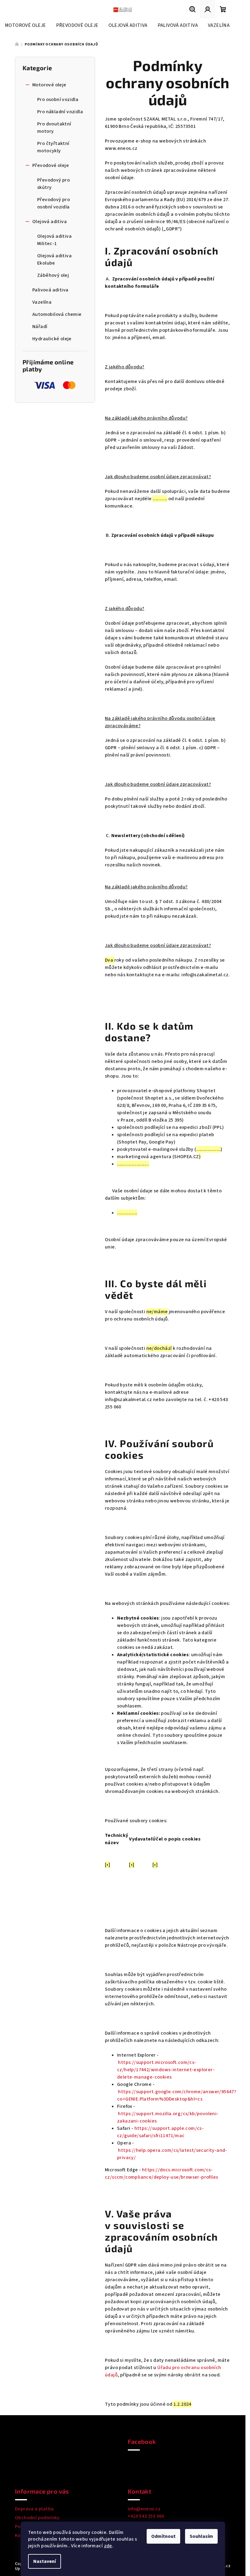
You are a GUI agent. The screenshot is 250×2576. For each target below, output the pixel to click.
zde (108, 2546)
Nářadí (40, 327)
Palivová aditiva (50, 290)
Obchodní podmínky (37, 2518)
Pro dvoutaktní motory (54, 128)
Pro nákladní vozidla (60, 112)
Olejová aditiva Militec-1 (54, 240)
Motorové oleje (49, 85)
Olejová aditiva (50, 222)
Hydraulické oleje (52, 339)
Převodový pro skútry (54, 184)
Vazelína (42, 302)
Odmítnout (163, 2536)
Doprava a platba (34, 2509)
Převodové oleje (51, 165)
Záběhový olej (53, 275)
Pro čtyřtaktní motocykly (53, 147)
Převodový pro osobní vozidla (54, 203)
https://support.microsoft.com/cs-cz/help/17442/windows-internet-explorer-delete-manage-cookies (166, 2070)
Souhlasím (201, 2536)
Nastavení (45, 2561)
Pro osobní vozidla (58, 99)
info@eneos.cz (144, 2509)
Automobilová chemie (57, 314)
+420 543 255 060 (146, 2516)
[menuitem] (25, 25)
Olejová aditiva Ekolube (54, 259)
